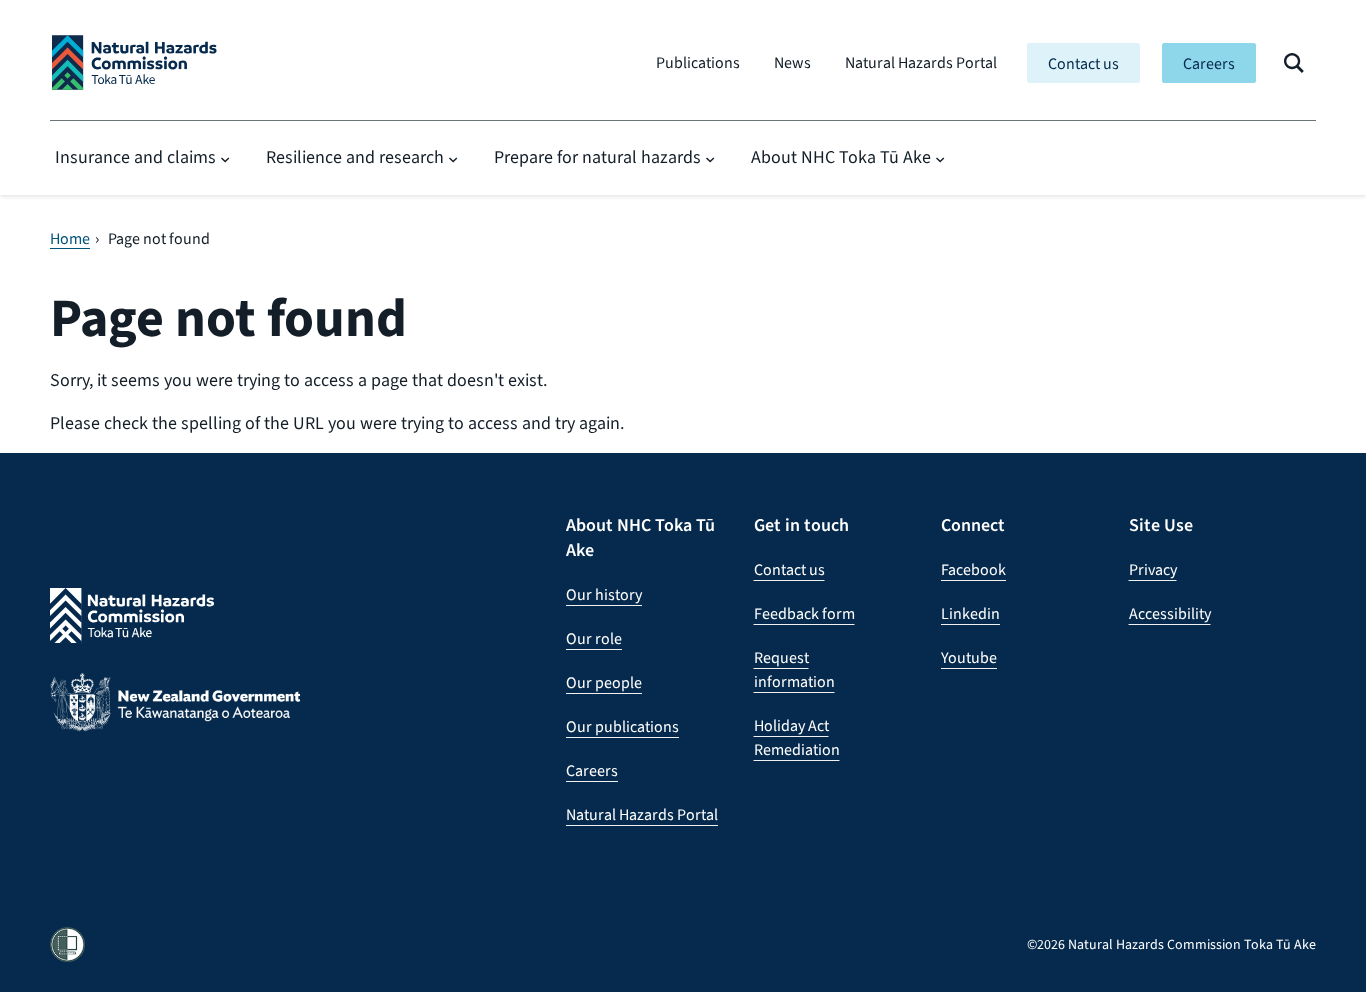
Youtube (969, 657)
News (792, 62)
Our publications (622, 726)
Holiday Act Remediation (797, 737)
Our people (604, 682)
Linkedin (970, 613)
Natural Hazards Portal (921, 62)
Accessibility (1170, 613)
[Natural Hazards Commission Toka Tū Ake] (134, 62)
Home (70, 239)
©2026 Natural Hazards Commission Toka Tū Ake (1171, 944)
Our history (604, 594)
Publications (698, 62)
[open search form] (1294, 63)
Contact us (1083, 63)
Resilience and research (355, 157)
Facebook (973, 569)
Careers (1209, 63)
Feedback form (804, 613)
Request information (794, 669)
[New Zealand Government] (175, 717)
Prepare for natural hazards (597, 157)
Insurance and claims (135, 157)
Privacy (1153, 569)
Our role (594, 638)
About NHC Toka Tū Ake (841, 157)
